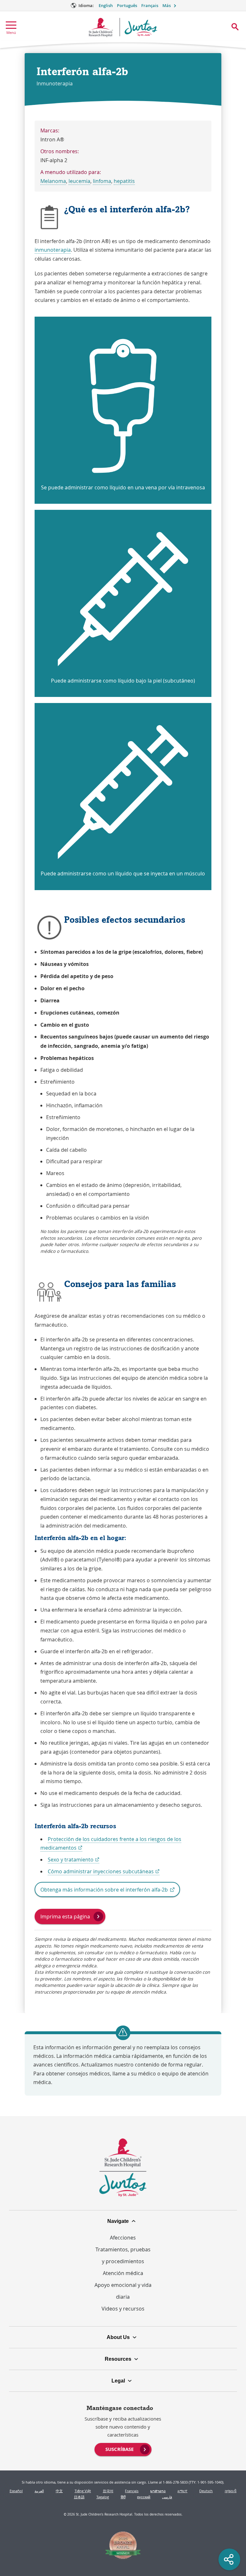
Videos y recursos (123, 2309)
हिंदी (123, 2497)
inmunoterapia (53, 250)
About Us (118, 2337)
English (106, 6)
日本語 (79, 2497)
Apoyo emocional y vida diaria (123, 2291)
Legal (118, 2381)
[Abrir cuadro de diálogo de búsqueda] (235, 27)
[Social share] (229, 2559)
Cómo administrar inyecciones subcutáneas (104, 1872)
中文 (59, 2491)
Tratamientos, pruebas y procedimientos (123, 2255)
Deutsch (206, 2491)
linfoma (102, 181)
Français (150, 6)
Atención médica (123, 2273)
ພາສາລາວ (158, 2491)
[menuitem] (123, 2449)
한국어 (108, 2491)
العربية (39, 2491)
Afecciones (123, 2238)
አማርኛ (182, 2491)
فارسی (167, 2497)
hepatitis (124, 181)
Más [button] (167, 6)
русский (144, 2497)
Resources (118, 2359)
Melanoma (53, 181)
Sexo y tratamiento (74, 1860)
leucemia (79, 181)
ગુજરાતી (230, 2491)
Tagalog (103, 2497)
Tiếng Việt (83, 2491)
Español (16, 2491)
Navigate (118, 2221)
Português (127, 6)
